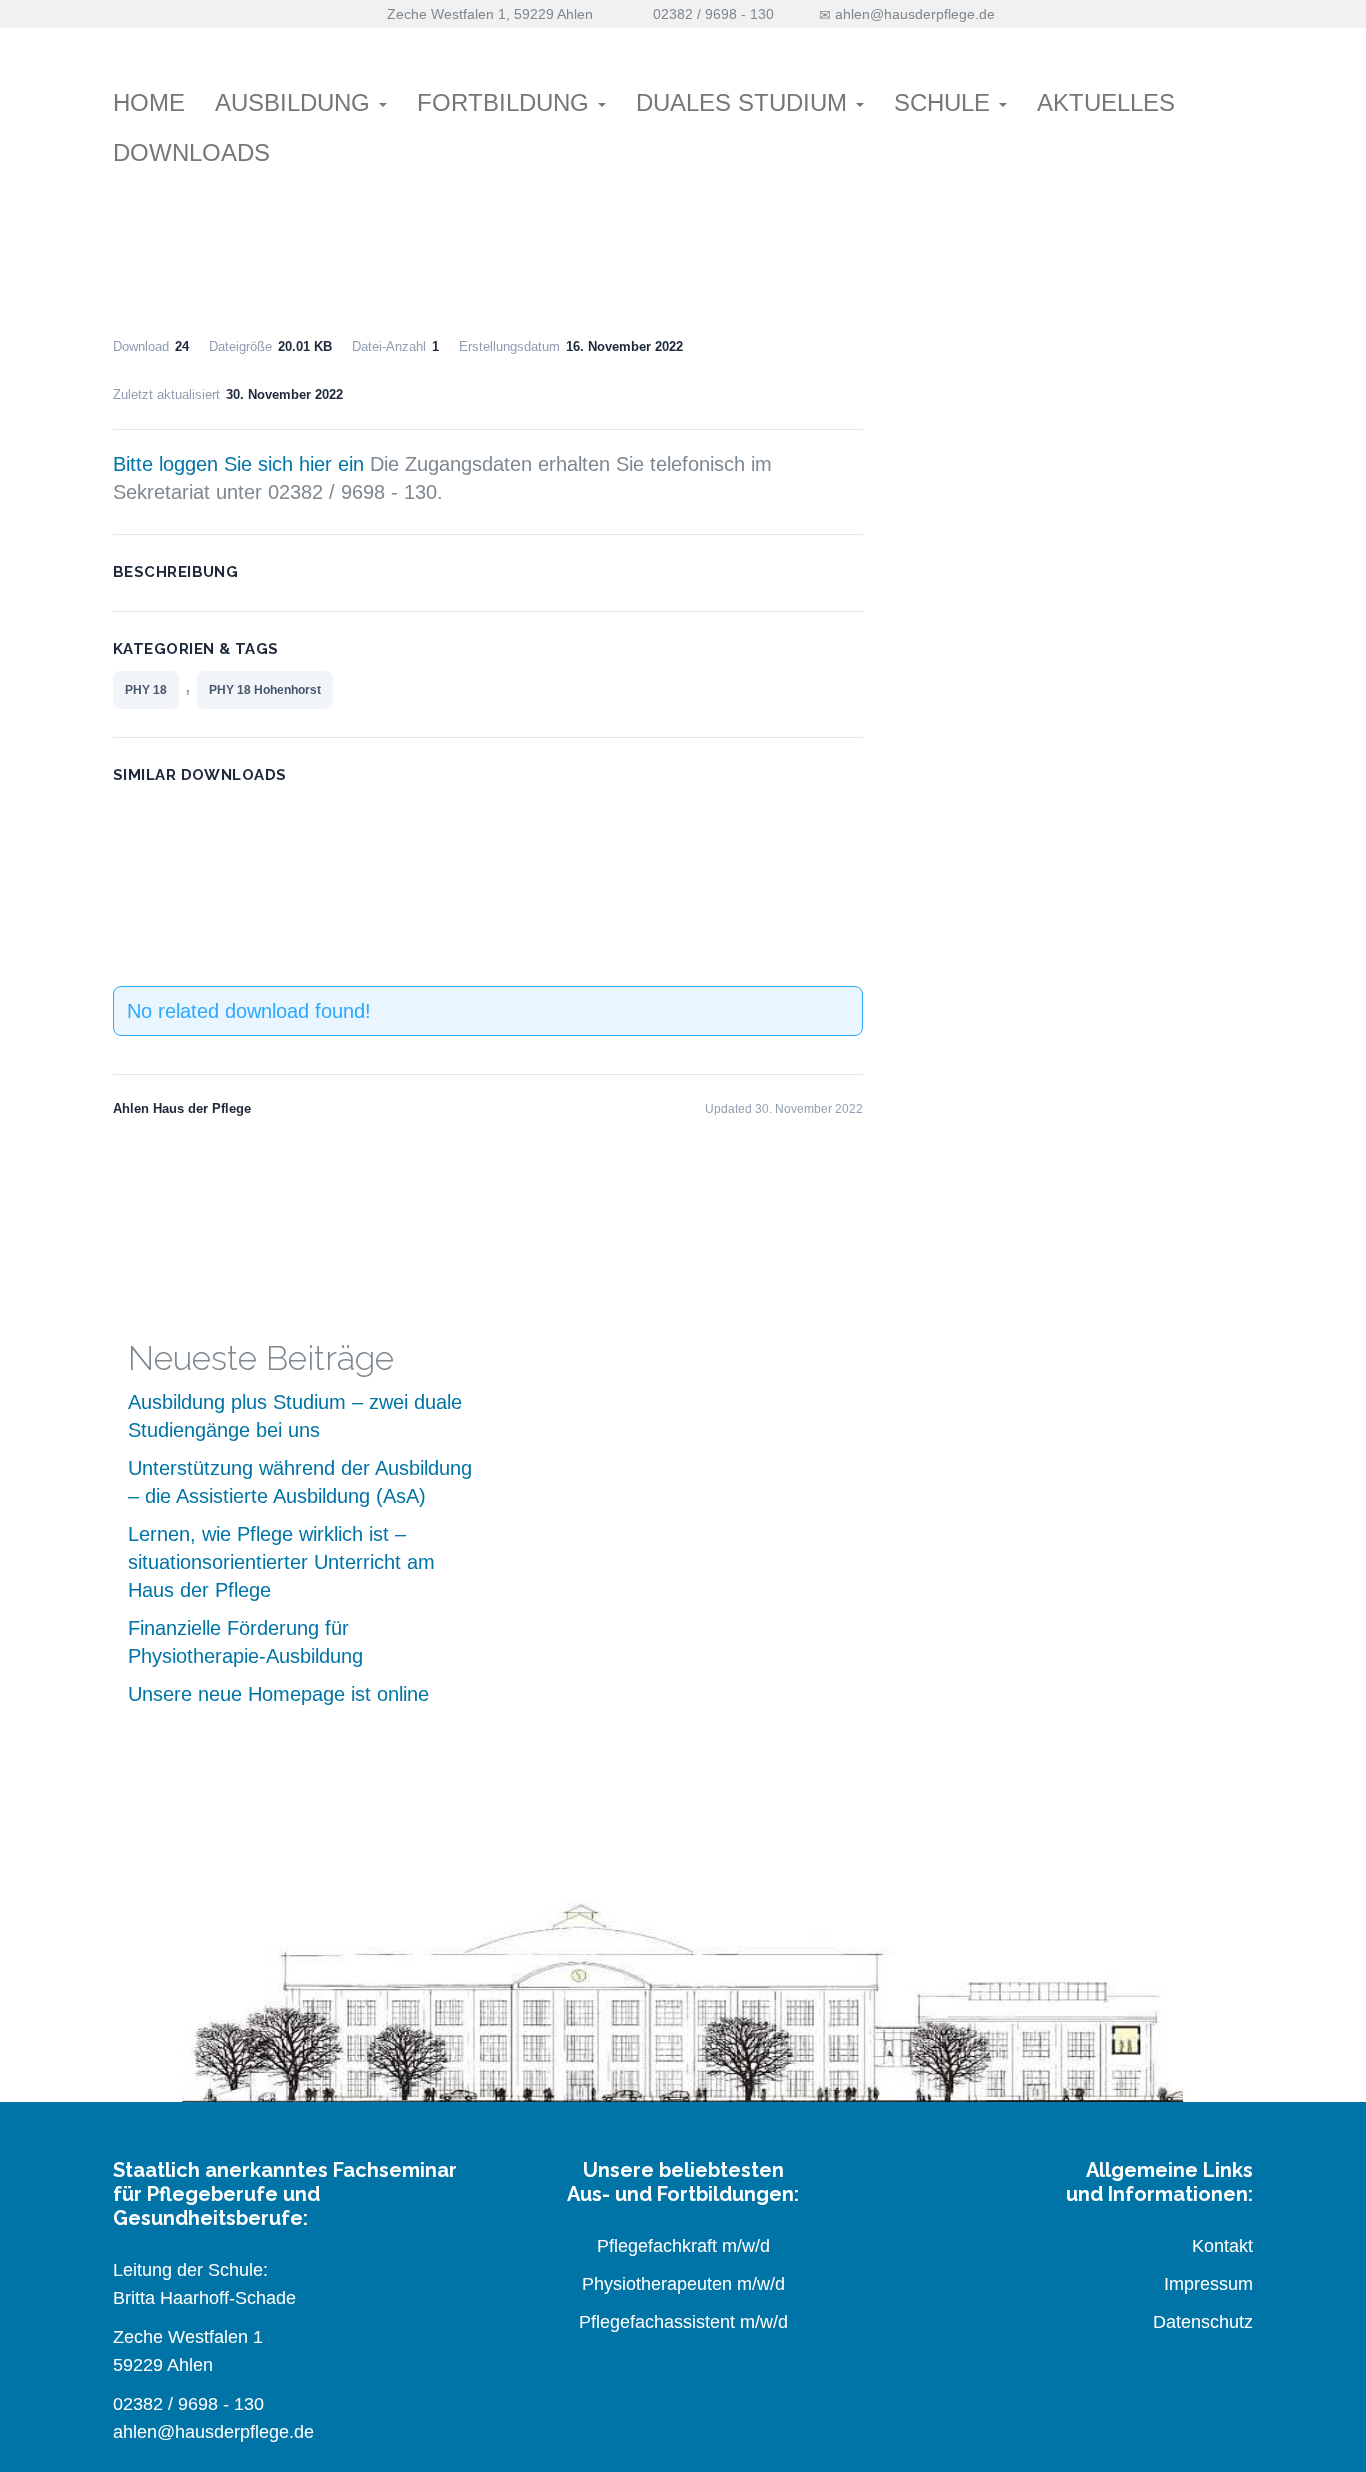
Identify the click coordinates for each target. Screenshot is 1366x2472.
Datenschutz (1203, 2322)
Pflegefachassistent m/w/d (683, 2322)
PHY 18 (146, 690)
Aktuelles (1106, 102)
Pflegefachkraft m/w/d (683, 2246)
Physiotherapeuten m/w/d (683, 2284)
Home (149, 102)
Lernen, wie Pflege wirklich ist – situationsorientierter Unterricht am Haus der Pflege (281, 1562)
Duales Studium (745, 102)
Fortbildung (506, 102)
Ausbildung (296, 102)
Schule (945, 102)
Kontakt (1222, 2246)
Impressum (1208, 2284)
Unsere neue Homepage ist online (278, 1694)
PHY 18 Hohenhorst (265, 690)
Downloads (191, 152)
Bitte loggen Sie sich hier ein (238, 464)
